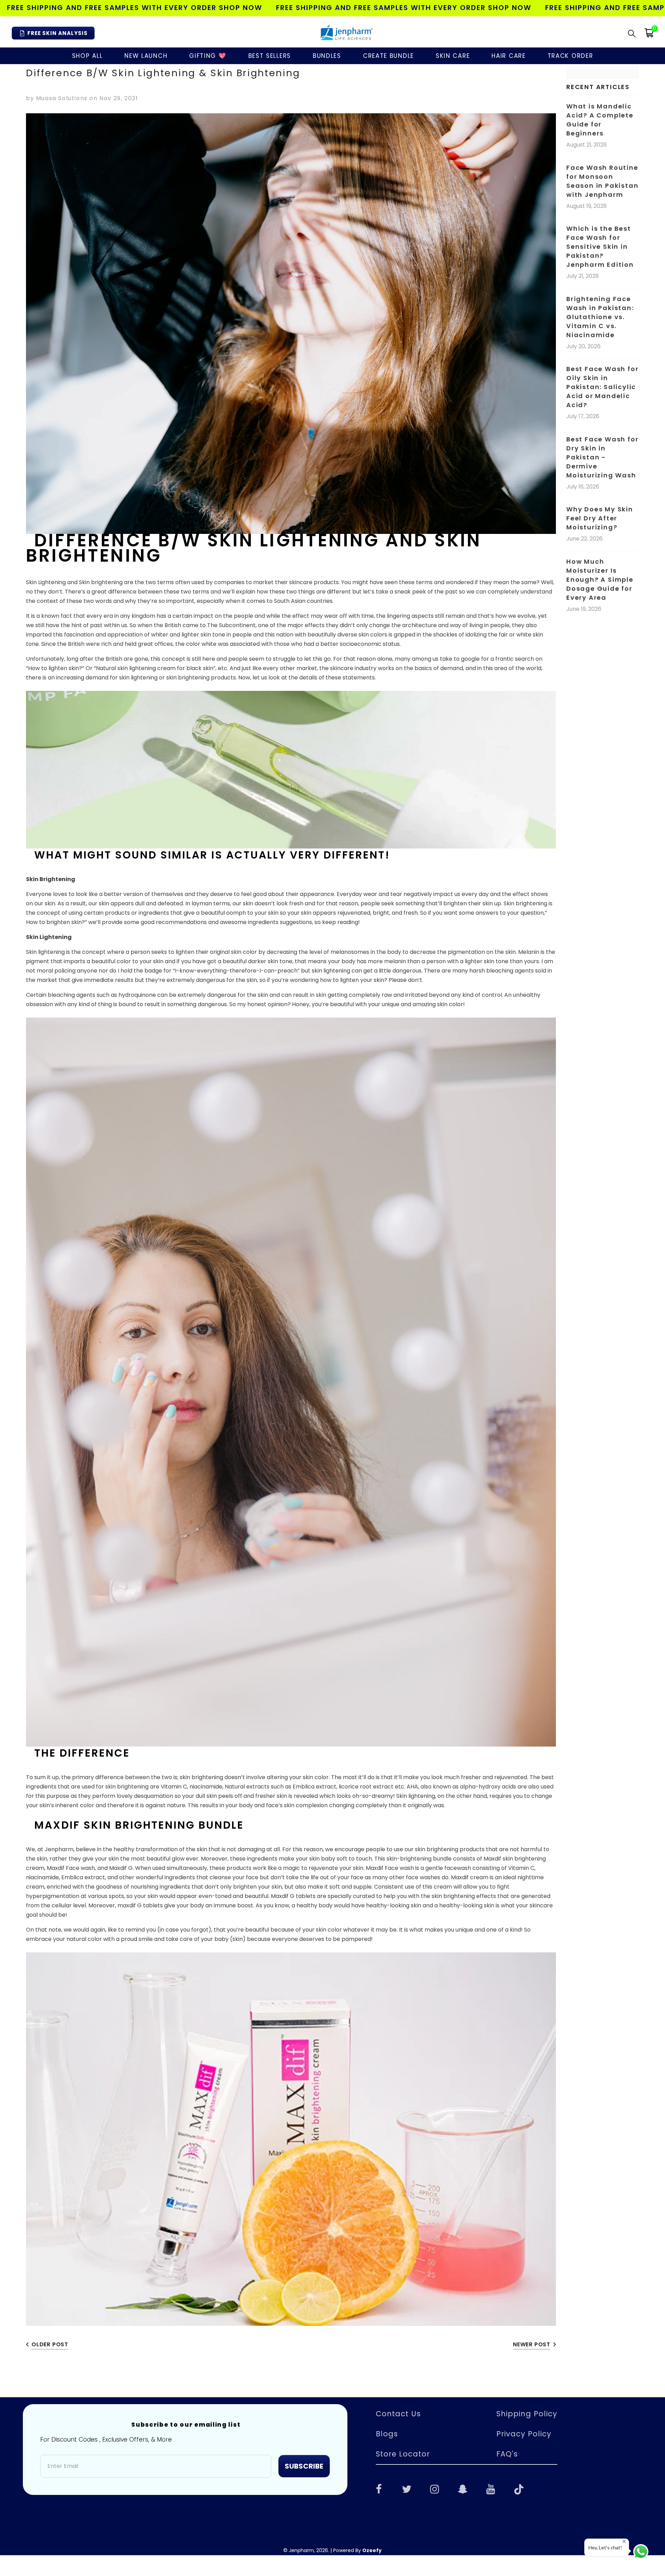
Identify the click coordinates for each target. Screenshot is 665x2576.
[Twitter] (407, 2488)
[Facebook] (379, 2488)
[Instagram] (435, 2488)
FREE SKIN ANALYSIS (57, 33)
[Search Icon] (632, 33)
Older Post (50, 2344)
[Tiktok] (519, 2488)
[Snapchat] (463, 2488)
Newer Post (532, 2344)
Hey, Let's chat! (605, 2547)
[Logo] (346, 33)
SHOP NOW (241, 8)
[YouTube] (491, 2488)
